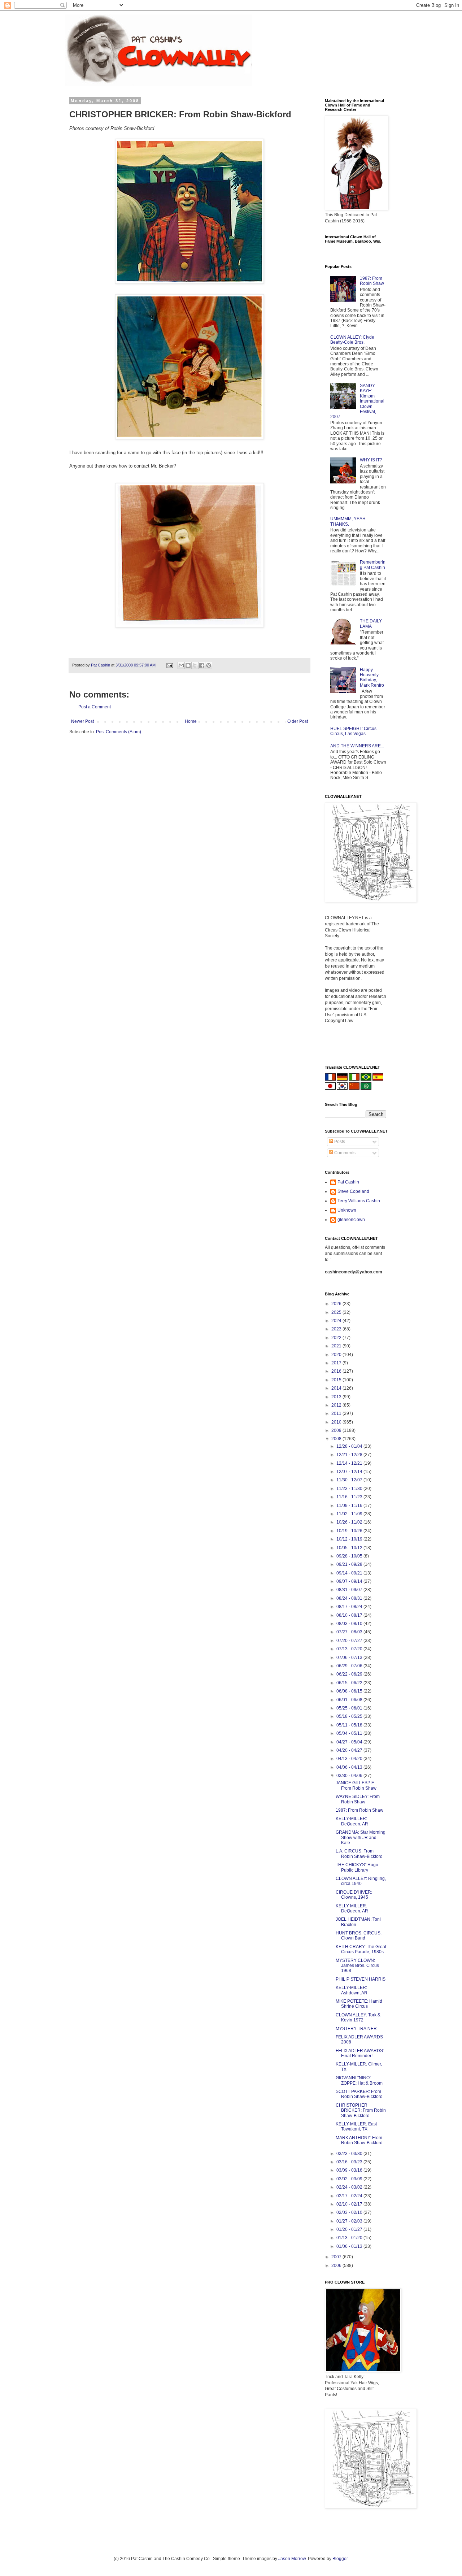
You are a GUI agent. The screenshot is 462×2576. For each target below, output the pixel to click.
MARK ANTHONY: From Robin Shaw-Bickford (359, 2140)
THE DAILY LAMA (371, 624)
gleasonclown (351, 1220)
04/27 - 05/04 (350, 1742)
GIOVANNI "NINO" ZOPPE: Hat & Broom (359, 2080)
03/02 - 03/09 (350, 2179)
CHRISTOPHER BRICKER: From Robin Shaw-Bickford (361, 2110)
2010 (337, 1422)
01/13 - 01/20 (350, 2238)
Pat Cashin (348, 1182)
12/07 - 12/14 (350, 1472)
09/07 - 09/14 (350, 1581)
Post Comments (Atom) (119, 732)
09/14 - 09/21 (350, 1573)
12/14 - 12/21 (350, 1463)
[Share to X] (195, 665)
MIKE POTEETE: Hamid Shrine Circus (359, 2004)
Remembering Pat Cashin (373, 565)
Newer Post (82, 721)
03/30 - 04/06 (350, 1776)
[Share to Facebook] (202, 665)
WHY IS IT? (371, 460)
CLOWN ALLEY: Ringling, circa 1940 (361, 1881)
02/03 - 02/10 (350, 2212)
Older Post (298, 721)
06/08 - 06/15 (350, 1691)
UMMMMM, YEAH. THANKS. (348, 521)
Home (191, 721)
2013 (337, 1397)
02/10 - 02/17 (350, 2204)
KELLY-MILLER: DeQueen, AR (352, 1821)
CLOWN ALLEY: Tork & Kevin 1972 (358, 2017)
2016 (337, 1371)
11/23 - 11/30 (350, 1489)
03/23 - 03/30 (350, 2154)
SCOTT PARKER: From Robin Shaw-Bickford (359, 2094)
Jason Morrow (292, 2559)
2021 (337, 1346)
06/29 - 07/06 (350, 1666)
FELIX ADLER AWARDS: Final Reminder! (360, 2053)
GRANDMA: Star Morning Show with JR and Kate (361, 1837)
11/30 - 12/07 (350, 1480)
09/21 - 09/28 (350, 1564)
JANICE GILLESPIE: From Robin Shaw (356, 1785)
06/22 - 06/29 (350, 1674)
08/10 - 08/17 (350, 1615)
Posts (339, 1142)
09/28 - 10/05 (350, 1556)
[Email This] (181, 665)
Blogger (340, 2559)
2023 (337, 1329)
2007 (337, 2257)
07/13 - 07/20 (350, 1649)
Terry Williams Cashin (359, 1201)
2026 (337, 1304)
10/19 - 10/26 (350, 1531)
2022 (337, 1338)
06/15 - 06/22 (350, 1683)
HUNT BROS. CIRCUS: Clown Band (359, 1936)
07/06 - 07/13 (350, 1658)
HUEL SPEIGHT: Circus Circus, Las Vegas (353, 731)
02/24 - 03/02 (350, 2187)
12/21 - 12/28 (350, 1455)
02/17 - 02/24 (350, 2196)
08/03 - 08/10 (350, 1624)
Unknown (347, 1210)
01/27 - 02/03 (350, 2221)
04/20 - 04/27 (350, 1750)
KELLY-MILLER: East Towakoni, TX (356, 2127)
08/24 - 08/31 (350, 1598)
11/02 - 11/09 (350, 1514)
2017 (337, 1363)
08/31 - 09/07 (350, 1590)
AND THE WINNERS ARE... (357, 746)
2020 (337, 1355)
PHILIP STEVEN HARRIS (361, 1979)
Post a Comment (95, 707)
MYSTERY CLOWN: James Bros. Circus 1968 (357, 1966)
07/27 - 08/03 (350, 1632)
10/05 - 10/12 (350, 1548)
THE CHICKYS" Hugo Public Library (357, 1867)
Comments (344, 1153)
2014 (337, 1388)
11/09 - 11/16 (350, 1506)
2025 (337, 1312)
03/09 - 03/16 (350, 2170)
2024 (337, 1321)
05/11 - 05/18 (350, 1725)
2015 (337, 1380)
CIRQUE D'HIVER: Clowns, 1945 (354, 1895)
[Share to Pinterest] (209, 665)
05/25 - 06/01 (350, 1708)
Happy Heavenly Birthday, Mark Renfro (372, 677)
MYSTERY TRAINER (356, 2029)
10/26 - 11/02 (350, 1522)
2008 (337, 1439)
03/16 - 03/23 (350, 2162)
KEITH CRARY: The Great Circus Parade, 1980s (361, 1949)
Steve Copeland (353, 1191)
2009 (337, 1430)
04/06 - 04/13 (350, 1767)
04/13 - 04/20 (350, 1759)
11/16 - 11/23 (350, 1497)
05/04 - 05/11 (350, 1733)
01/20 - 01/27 (350, 2229)
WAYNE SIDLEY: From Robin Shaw (358, 1799)
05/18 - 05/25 (350, 1716)
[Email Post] (169, 665)
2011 (337, 1413)
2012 (337, 1405)
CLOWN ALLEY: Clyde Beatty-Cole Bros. (352, 340)
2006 (337, 2266)
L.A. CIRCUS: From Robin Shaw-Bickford (359, 1854)
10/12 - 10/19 (350, 1539)
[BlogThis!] (188, 665)
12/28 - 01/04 (350, 1446)
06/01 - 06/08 (350, 1700)
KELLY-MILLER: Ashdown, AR (352, 1990)
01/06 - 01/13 (350, 2246)
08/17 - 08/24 (350, 1607)
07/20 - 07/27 (350, 1641)
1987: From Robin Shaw (372, 281)
